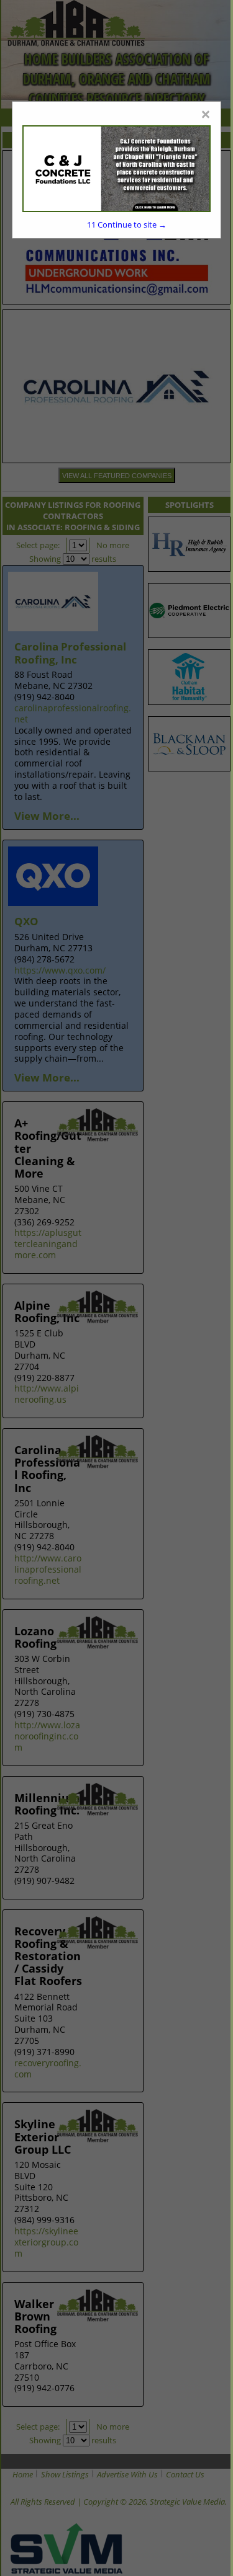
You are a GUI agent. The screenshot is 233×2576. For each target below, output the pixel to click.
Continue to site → (127, 224)
